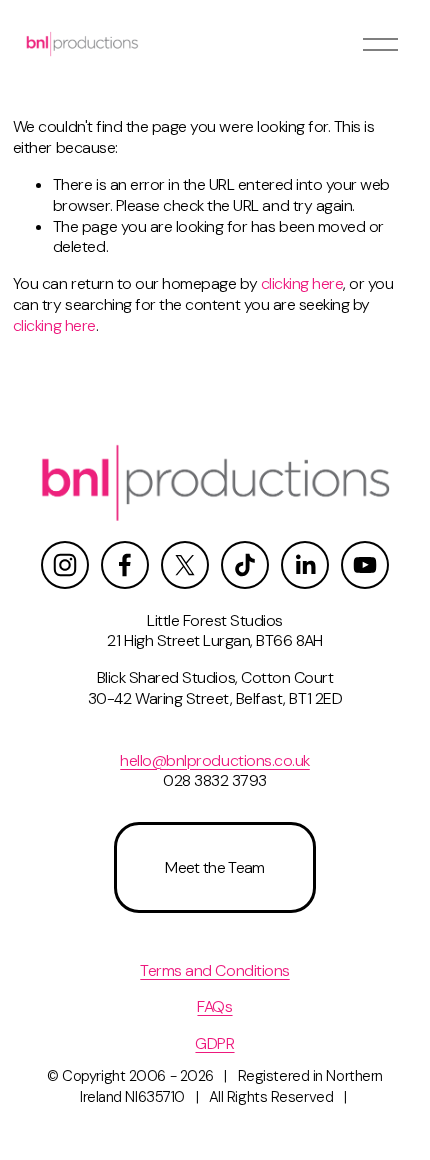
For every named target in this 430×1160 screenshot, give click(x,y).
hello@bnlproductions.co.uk (215, 761)
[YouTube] (365, 565)
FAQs (214, 1007)
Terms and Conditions (214, 971)
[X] (185, 565)
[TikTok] (245, 565)
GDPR (214, 1044)
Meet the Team (215, 867)
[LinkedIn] (305, 565)
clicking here (302, 283)
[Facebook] (125, 565)
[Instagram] (65, 565)
